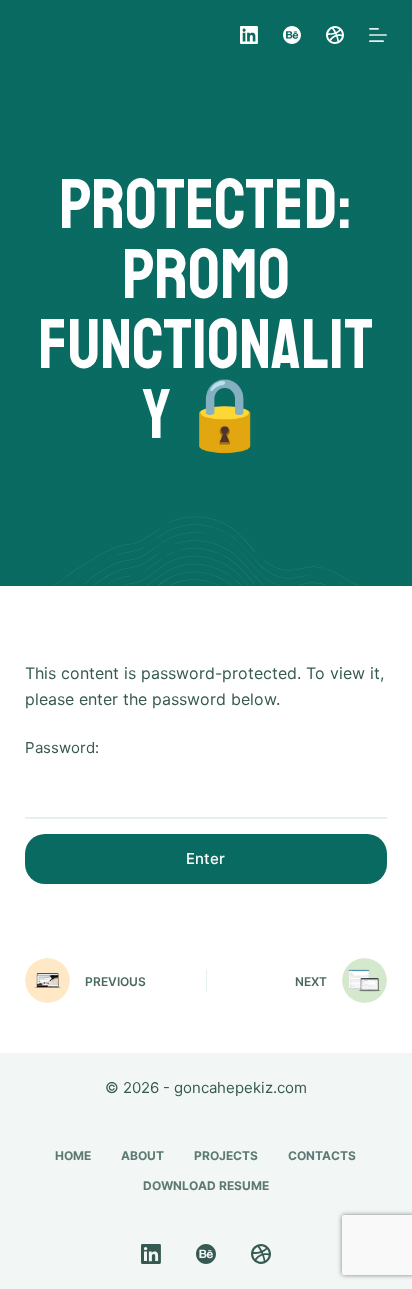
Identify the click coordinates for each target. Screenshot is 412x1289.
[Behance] (292, 35)
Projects (226, 1155)
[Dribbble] (335, 35)
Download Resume (206, 1185)
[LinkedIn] (249, 35)
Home (73, 1155)
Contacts (322, 1155)
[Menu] (378, 35)
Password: (62, 747)
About (142, 1155)
